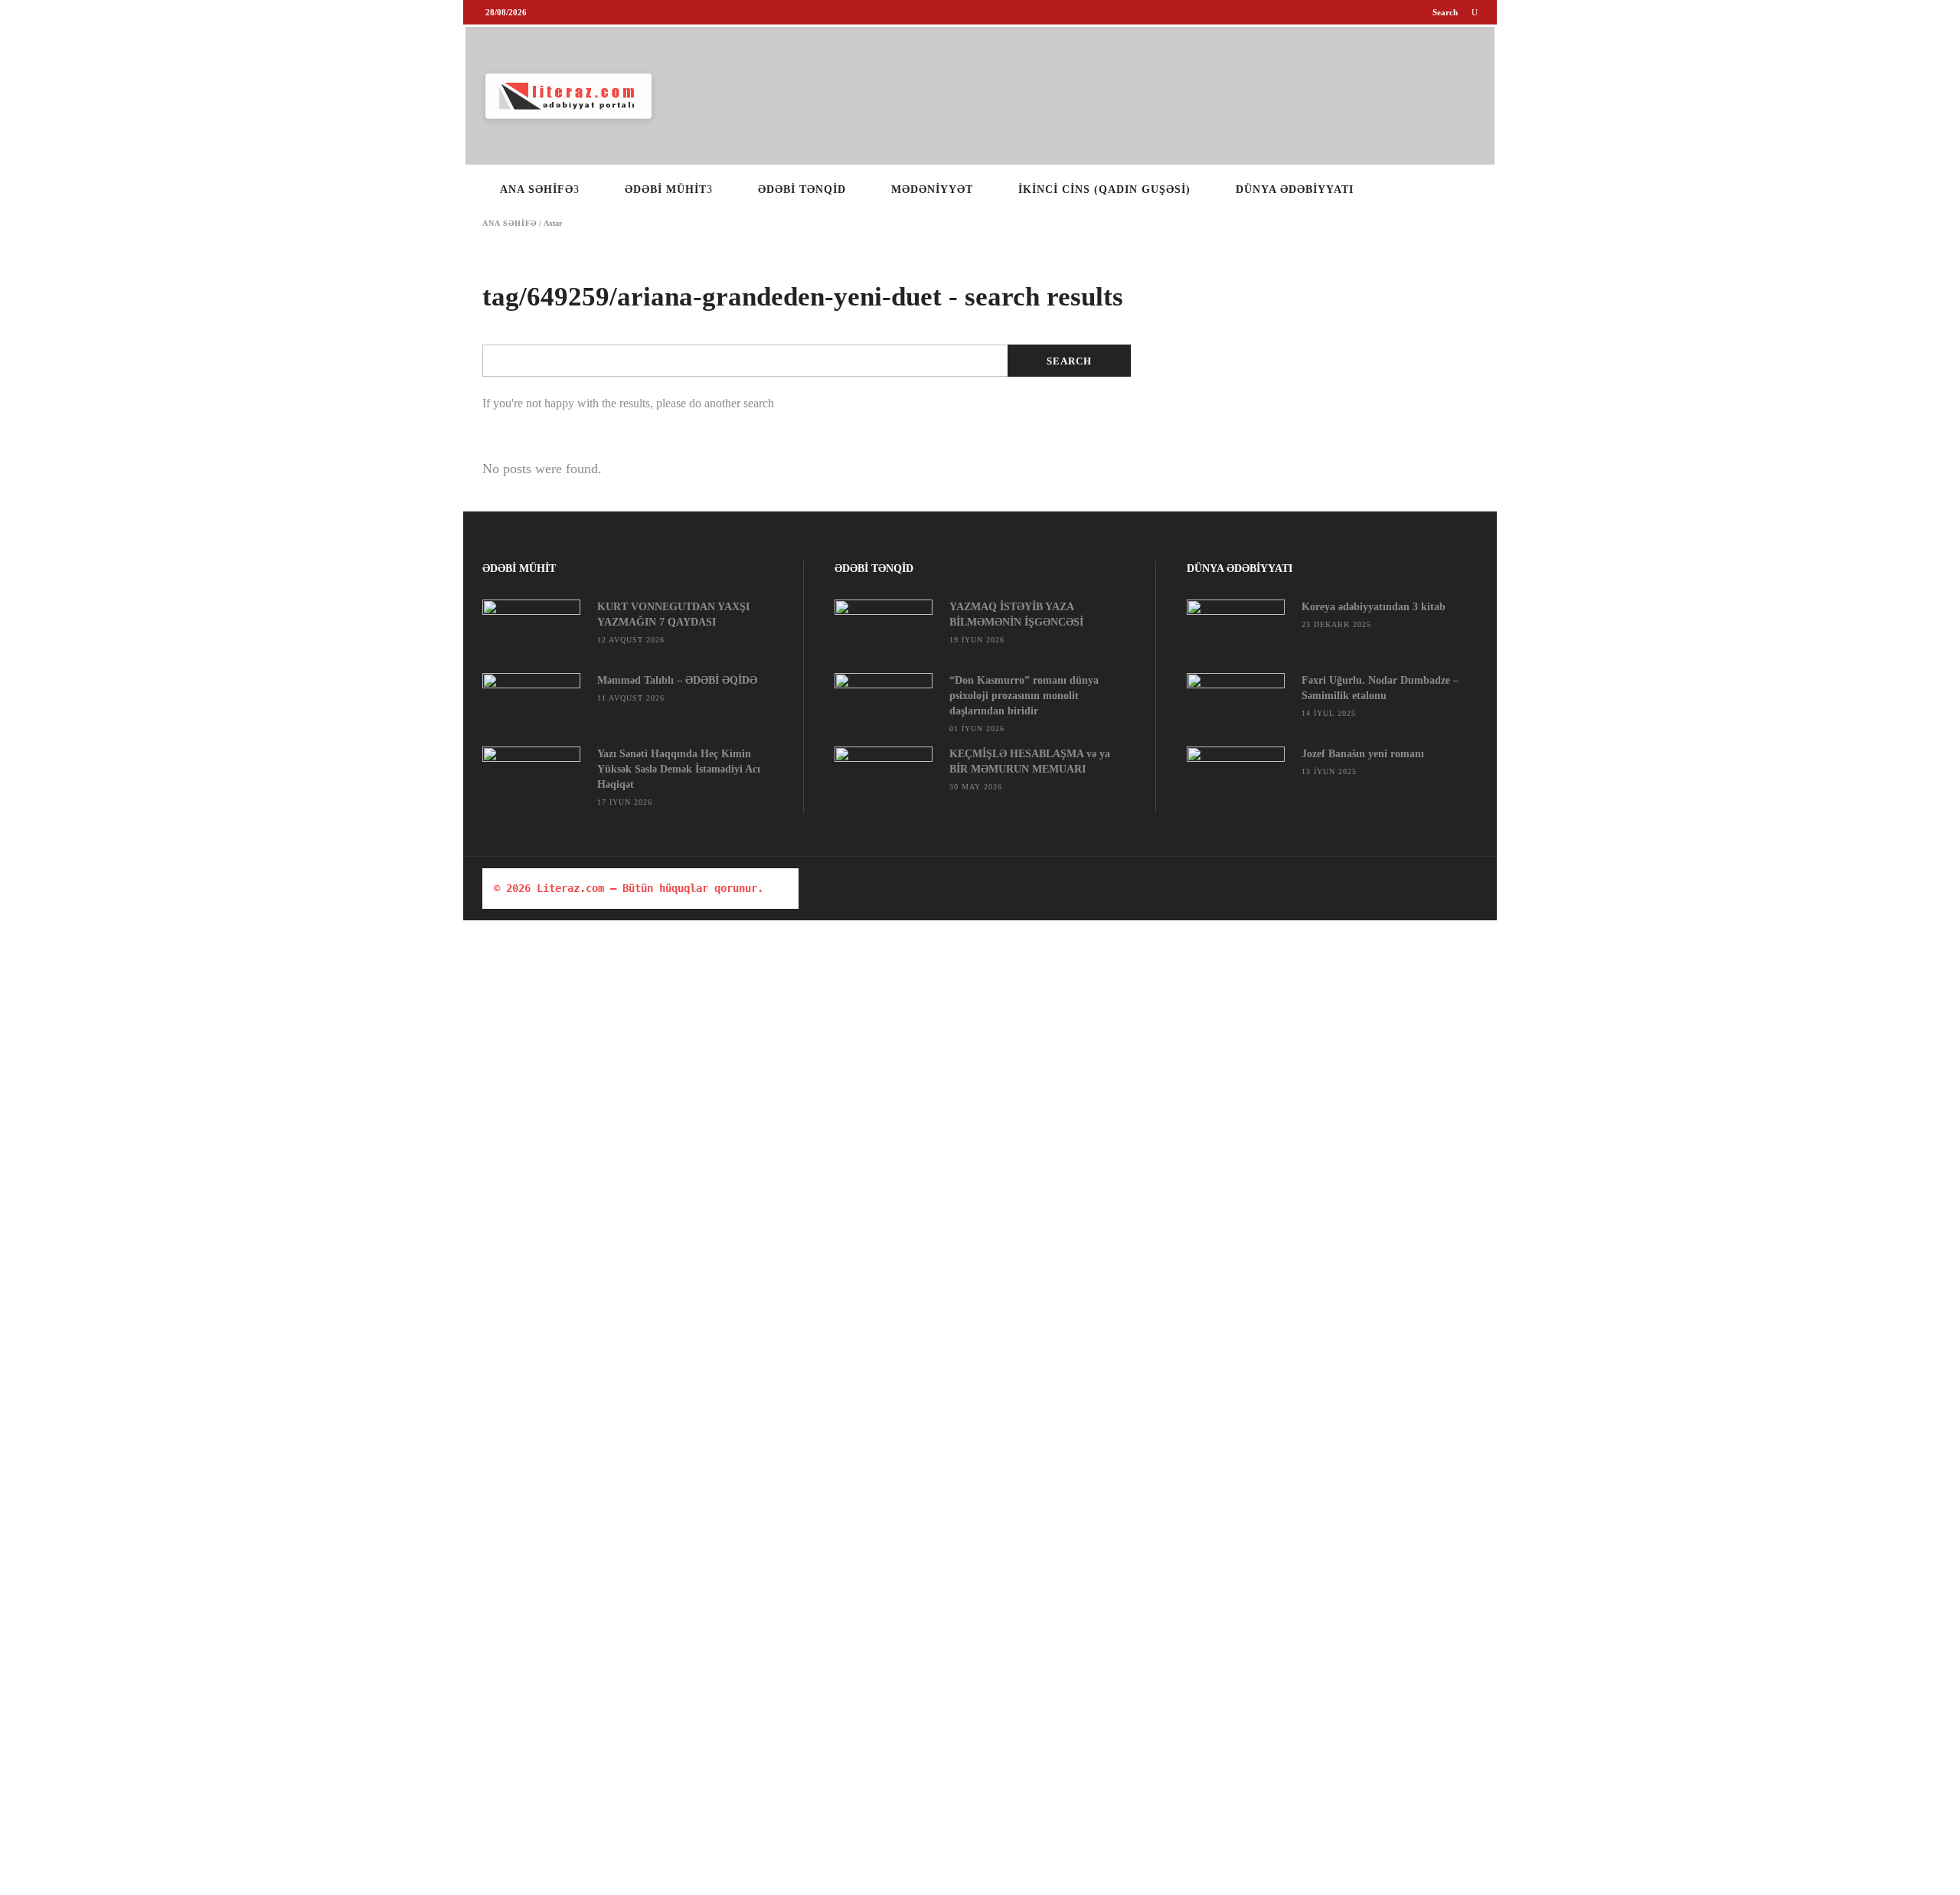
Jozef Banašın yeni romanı (1363, 754)
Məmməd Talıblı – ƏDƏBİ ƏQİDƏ (677, 680)
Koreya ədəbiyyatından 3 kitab (1374, 607)
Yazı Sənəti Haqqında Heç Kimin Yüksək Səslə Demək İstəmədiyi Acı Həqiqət (679, 769)
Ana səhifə (510, 224)
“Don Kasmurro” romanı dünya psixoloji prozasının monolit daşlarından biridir (1024, 696)
